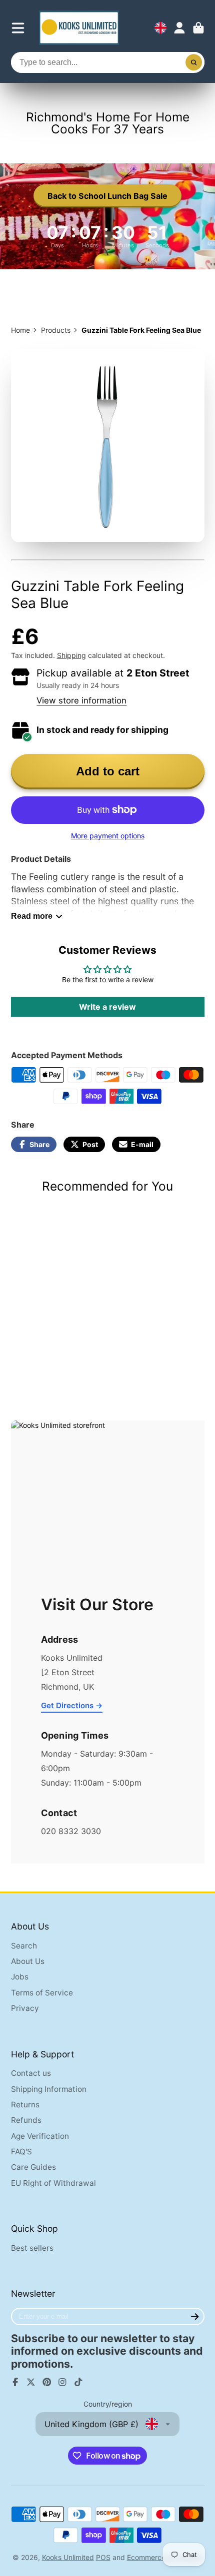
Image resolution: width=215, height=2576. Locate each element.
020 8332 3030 (71, 1831)
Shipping (71, 655)
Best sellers (32, 2248)
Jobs (20, 1977)
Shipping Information (49, 2089)
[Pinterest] (47, 2382)
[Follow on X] (31, 2382)
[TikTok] (78, 2382)
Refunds (26, 2120)
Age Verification (40, 2136)
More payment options (108, 836)
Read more (32, 916)
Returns (25, 2105)
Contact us (31, 2073)
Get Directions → (72, 1705)
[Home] (79, 28)
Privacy (25, 2008)
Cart (198, 28)
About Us (28, 1961)
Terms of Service (42, 1993)
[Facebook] (15, 2382)
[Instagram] (62, 2382)
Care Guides (33, 2167)
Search (24, 1946)
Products (56, 330)
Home (20, 330)
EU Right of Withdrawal (53, 2183)
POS (103, 2557)
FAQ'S (21, 2152)
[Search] (194, 62)
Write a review (107, 1007)
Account (179, 28)
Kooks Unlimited (68, 2557)
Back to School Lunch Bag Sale (107, 196)
